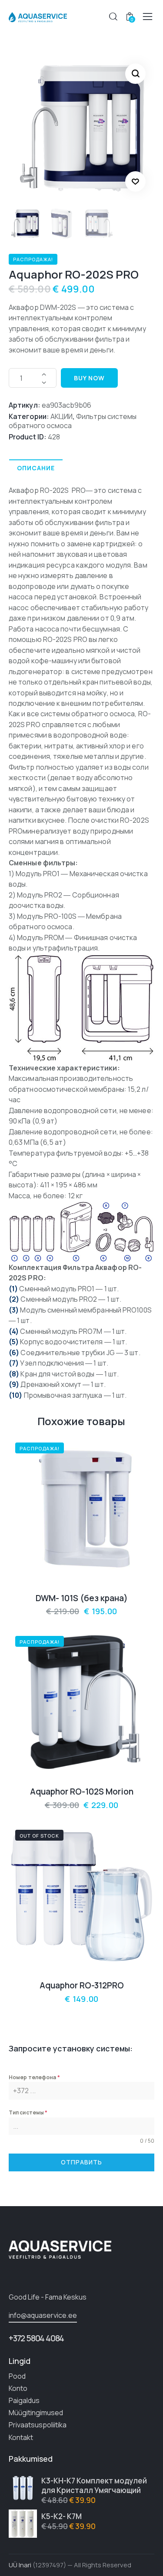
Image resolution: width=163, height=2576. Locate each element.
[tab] (36, 468)
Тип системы (28, 2112)
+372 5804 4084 (36, 2338)
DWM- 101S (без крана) (82, 1598)
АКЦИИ (62, 416)
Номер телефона (34, 2077)
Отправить (81, 2162)
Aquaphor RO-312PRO (82, 1986)
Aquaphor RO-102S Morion (82, 1792)
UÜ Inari (20, 2565)
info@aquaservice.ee (43, 2315)
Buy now (89, 378)
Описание (36, 468)
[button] (135, 181)
